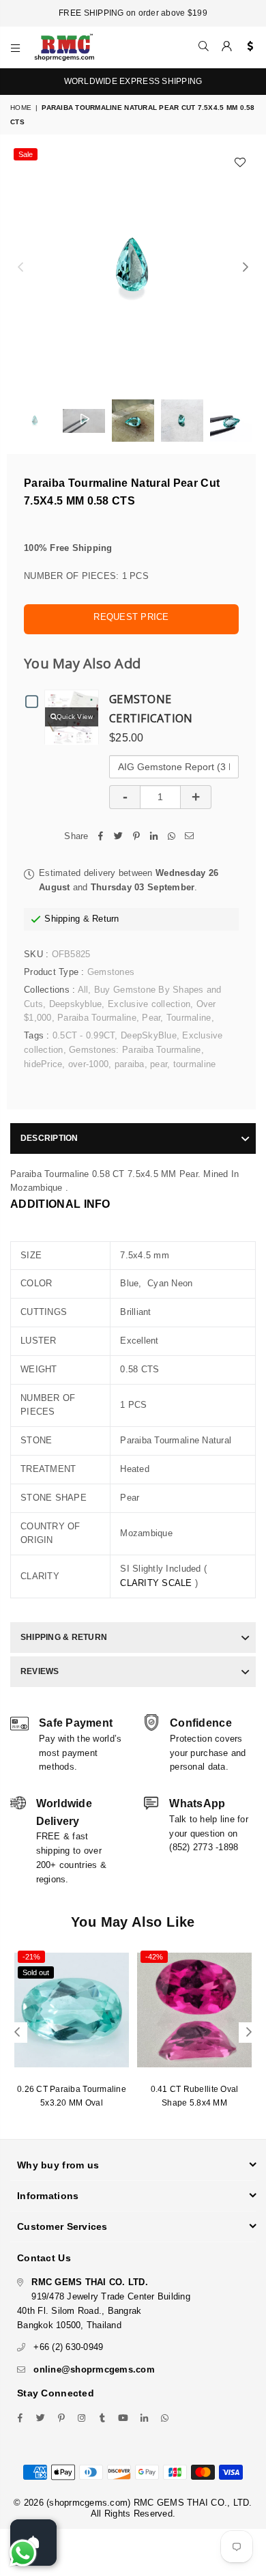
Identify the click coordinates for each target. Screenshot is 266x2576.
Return (106, 919)
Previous (20, 268)
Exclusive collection (149, 1004)
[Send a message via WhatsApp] (23, 2553)
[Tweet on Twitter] (119, 837)
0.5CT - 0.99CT (84, 1035)
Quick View (75, 717)
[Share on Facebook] (101, 837)
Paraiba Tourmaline (97, 1018)
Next (246, 268)
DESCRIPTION (49, 1138)
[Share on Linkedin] (154, 837)
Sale (26, 154)
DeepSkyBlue (149, 1035)
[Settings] (247, 47)
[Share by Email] (190, 837)
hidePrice (43, 1064)
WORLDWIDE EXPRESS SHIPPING (133, 81)
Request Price (131, 617)
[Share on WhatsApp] (172, 837)
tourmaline (195, 1064)
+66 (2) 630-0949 (68, 2347)
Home (21, 108)
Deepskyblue (76, 1004)
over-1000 (88, 1064)
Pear (151, 1018)
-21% (31, 1957)
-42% (154, 1957)
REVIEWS (40, 1671)
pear (159, 1064)
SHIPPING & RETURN (64, 1637)
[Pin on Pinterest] (136, 837)
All (83, 990)
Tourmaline (189, 1018)
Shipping (62, 919)
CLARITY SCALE (156, 1583)
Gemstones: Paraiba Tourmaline (135, 1050)
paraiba (130, 1064)
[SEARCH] (204, 47)
